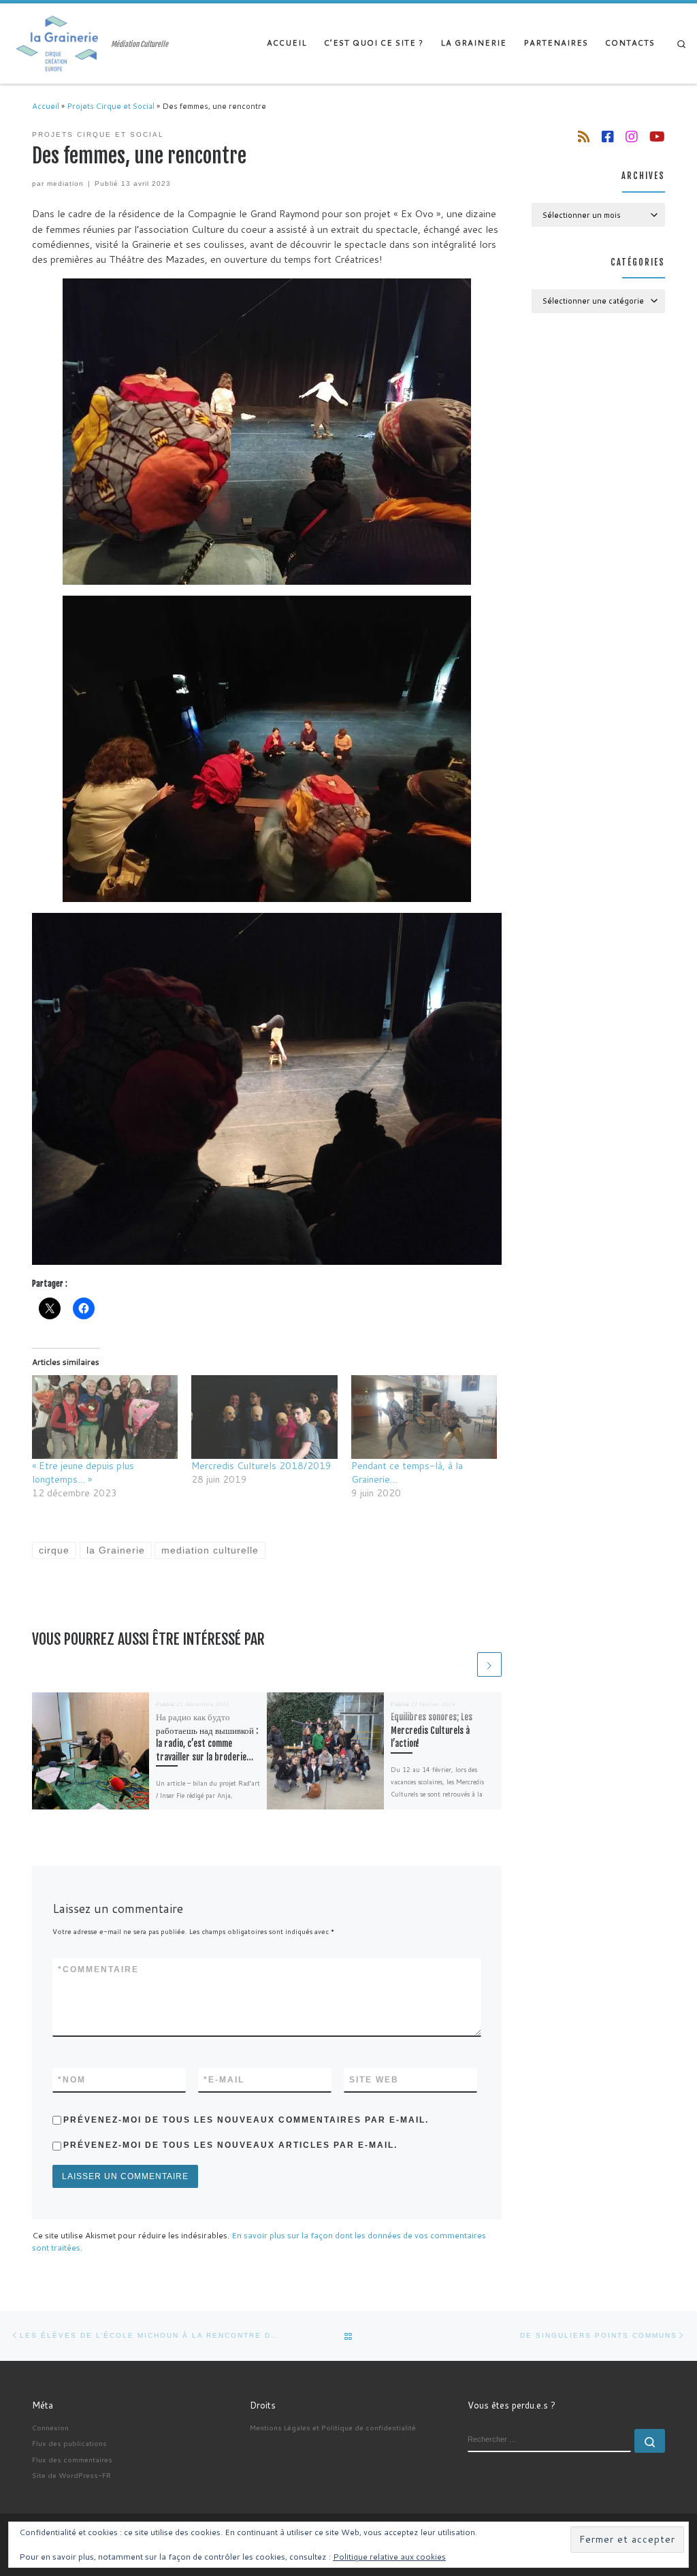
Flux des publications (69, 2443)
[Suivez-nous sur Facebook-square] (608, 136)
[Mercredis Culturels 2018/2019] (264, 1417)
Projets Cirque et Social (111, 106)
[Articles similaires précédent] (463, 1664)
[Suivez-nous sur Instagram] (632, 136)
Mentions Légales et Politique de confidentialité (333, 2427)
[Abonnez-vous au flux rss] (584, 136)
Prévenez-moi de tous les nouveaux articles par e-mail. (230, 2145)
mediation (65, 183)
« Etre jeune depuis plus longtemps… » (83, 1472)
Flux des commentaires (72, 2459)
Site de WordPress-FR (71, 2475)
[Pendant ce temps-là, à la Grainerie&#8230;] (424, 1417)
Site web (374, 2080)
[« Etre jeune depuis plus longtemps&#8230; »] (105, 1417)
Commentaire (98, 1969)
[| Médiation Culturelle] (58, 43)
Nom (72, 2080)
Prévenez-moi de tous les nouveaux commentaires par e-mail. (246, 2120)
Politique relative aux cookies (389, 2557)
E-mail (224, 2080)
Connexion (50, 2427)
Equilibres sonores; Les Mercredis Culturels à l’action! (432, 1730)
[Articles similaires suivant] (489, 1664)
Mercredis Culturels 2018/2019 (261, 1466)
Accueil (46, 106)
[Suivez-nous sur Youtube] (657, 136)
